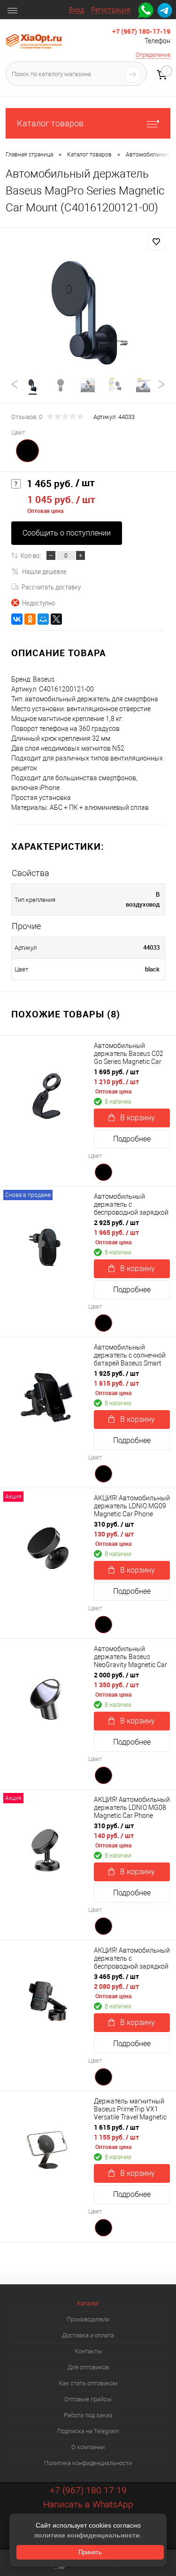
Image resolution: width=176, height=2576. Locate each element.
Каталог (88, 2303)
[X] (56, 619)
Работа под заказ (88, 2415)
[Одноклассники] (30, 619)
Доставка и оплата (88, 2335)
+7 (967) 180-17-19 (141, 31)
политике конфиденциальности (87, 2535)
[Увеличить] (88, 311)
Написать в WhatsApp (88, 2504)
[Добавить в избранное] (156, 242)
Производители (88, 2319)
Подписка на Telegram (88, 2431)
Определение (153, 55)
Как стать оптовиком (88, 2383)
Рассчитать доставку (51, 587)
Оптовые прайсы (88, 2399)
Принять (90, 2552)
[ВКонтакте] (17, 619)
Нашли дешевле (44, 571)
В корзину (138, 1118)
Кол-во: (31, 555)
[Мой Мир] (43, 619)
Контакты (88, 2351)
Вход (77, 10)
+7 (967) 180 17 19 (88, 2490)
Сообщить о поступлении (67, 533)
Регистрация (111, 10)
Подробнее (132, 1139)
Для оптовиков (88, 2367)
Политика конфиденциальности (88, 2463)
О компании (88, 2447)
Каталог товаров (50, 123)
